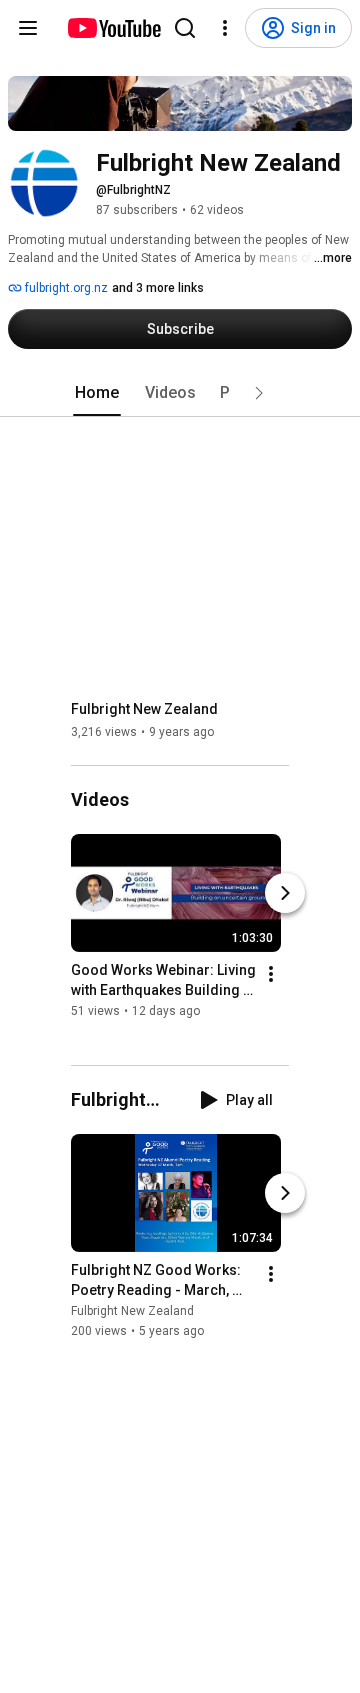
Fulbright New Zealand (144, 709)
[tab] (97, 393)
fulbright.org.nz (65, 288)
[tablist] (180, 393)
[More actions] (271, 975)
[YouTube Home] (113, 28)
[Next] (285, 894)
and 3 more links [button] (158, 288)
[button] (259, 393)
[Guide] (28, 28)
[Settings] (225, 28)
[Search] (185, 28)
